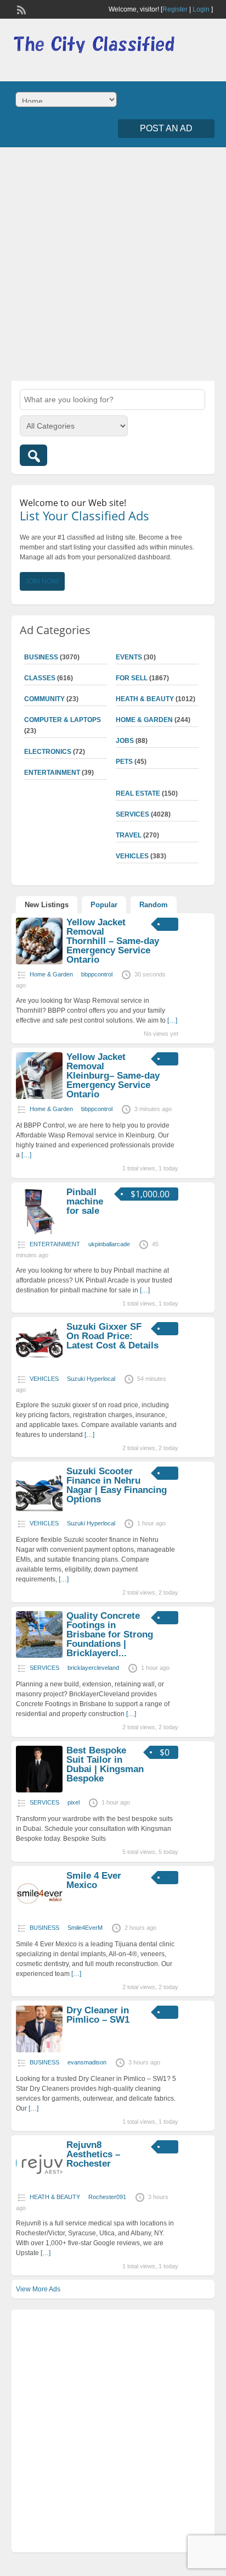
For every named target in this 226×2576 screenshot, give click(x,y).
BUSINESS (41, 657)
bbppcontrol (97, 974)
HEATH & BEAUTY (145, 699)
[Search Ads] (33, 455)
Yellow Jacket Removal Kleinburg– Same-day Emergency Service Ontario (113, 1076)
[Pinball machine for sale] (39, 1232)
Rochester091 (107, 2197)
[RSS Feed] (20, 9)
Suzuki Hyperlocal (91, 1379)
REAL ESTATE (138, 793)
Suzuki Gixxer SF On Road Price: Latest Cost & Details (112, 1336)
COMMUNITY (44, 699)
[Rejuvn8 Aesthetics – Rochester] (39, 2185)
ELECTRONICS (48, 752)
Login (201, 9)
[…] (172, 1020)
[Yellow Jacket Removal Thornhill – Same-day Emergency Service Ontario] (39, 962)
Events (129, 657)
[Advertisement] (113, 263)
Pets (124, 762)
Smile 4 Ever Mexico (94, 1880)
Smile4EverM (85, 1928)
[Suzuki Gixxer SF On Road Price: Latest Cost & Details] (39, 1367)
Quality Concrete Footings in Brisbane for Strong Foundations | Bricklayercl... (110, 1634)
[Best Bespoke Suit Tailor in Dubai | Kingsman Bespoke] (39, 1790)
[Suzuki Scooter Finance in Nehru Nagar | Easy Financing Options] (39, 1511)
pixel (74, 1802)
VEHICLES (132, 856)
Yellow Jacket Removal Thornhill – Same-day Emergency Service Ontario (113, 941)
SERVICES (132, 814)
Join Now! (42, 581)
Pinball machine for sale (85, 1201)
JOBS (125, 741)
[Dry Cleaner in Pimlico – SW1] (39, 2050)
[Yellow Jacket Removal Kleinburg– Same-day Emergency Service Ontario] (39, 1097)
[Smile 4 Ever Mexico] (39, 1916)
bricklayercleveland (93, 1668)
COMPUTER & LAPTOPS (63, 720)
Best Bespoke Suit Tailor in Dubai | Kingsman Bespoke (105, 1764)
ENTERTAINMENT (52, 773)
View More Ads (38, 2289)
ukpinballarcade (109, 1244)
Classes (40, 678)
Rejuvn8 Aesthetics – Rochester (93, 2154)
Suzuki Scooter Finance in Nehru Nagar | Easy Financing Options (117, 1485)
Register (175, 9)
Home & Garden (144, 720)
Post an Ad (166, 128)
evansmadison (87, 2062)
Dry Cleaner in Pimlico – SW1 (98, 2015)
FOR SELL (132, 678)
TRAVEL (129, 835)
